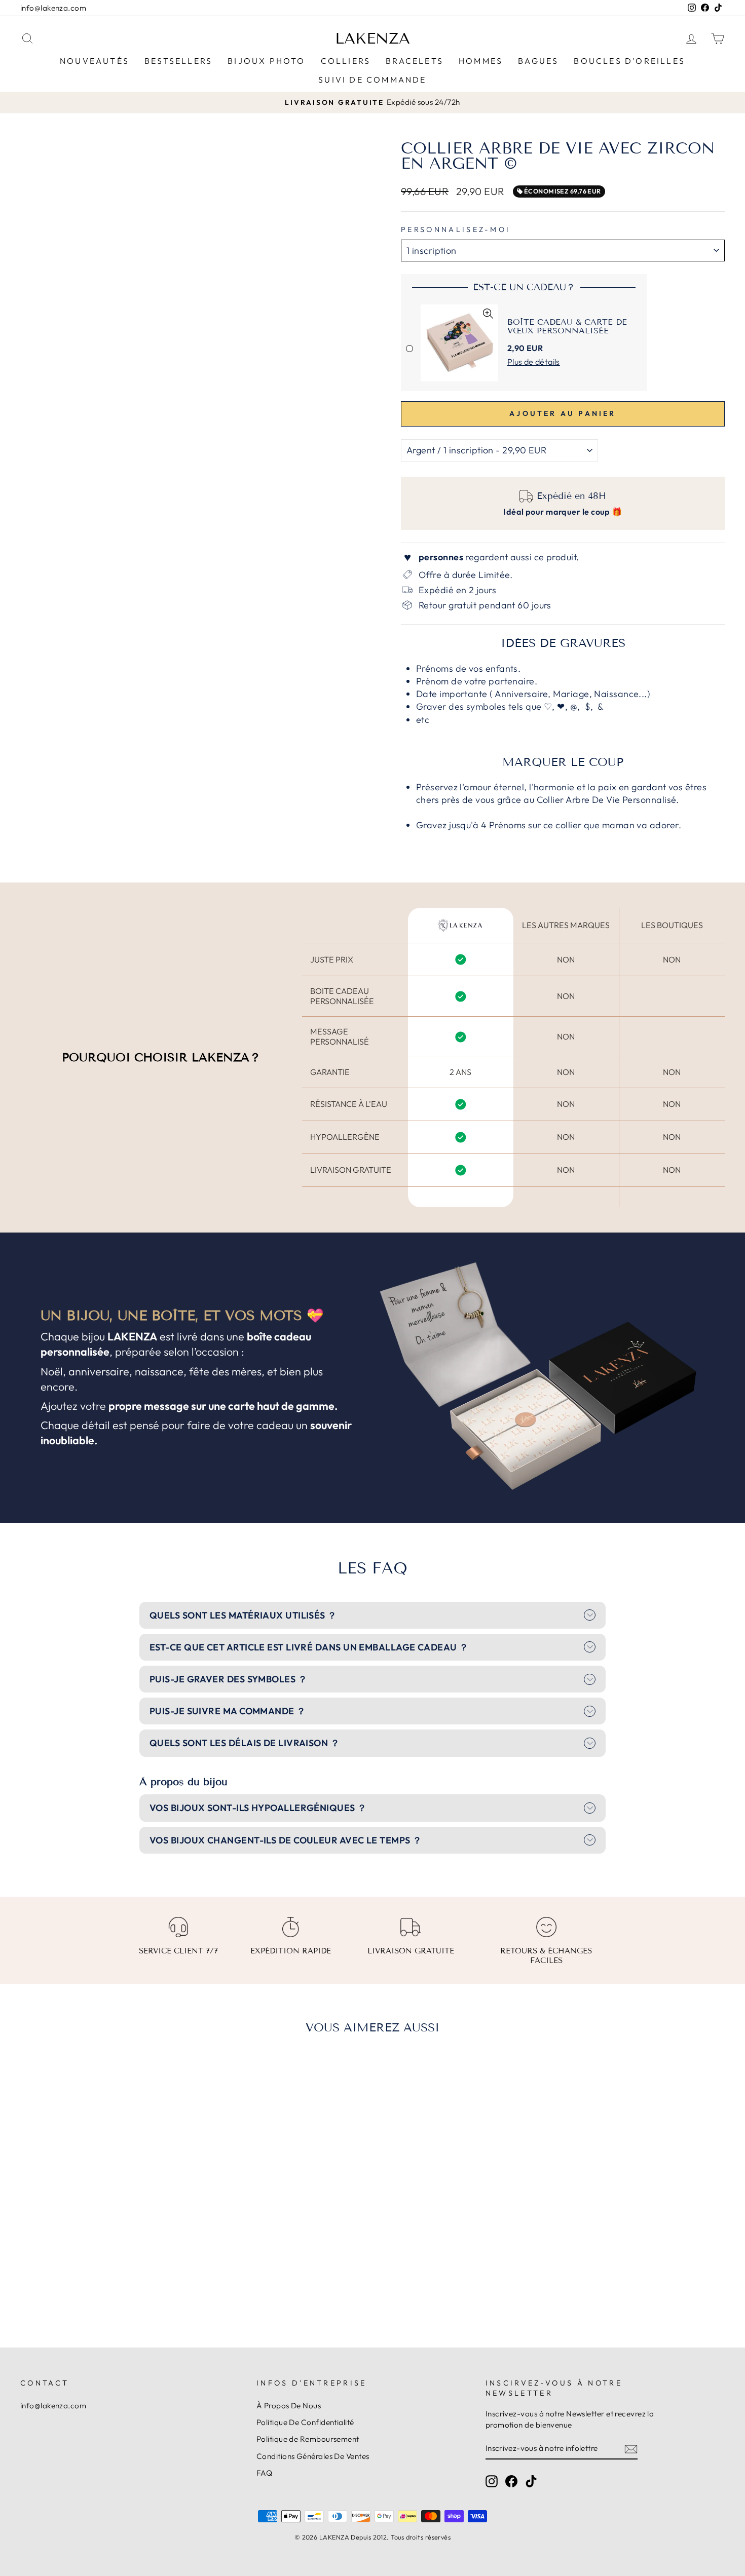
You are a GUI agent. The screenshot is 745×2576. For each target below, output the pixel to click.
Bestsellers (178, 61)
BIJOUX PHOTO (266, 61)
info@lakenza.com (53, 8)
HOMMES (481, 61)
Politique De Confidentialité (305, 2422)
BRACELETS (415, 61)
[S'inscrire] (631, 2449)
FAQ (264, 2473)
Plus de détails (534, 362)
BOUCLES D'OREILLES (629, 61)
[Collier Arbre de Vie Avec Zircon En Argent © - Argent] (98, 2275)
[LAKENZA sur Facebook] (511, 2481)
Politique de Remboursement (308, 2439)
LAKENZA (372, 39)
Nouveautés (95, 61)
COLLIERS (346, 61)
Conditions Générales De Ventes (313, 2456)
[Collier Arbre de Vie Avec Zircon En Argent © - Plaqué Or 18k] (111, 2275)
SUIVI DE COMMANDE (372, 80)
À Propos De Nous (289, 2406)
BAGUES (538, 61)
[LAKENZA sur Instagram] (492, 2481)
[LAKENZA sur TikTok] (531, 2481)
